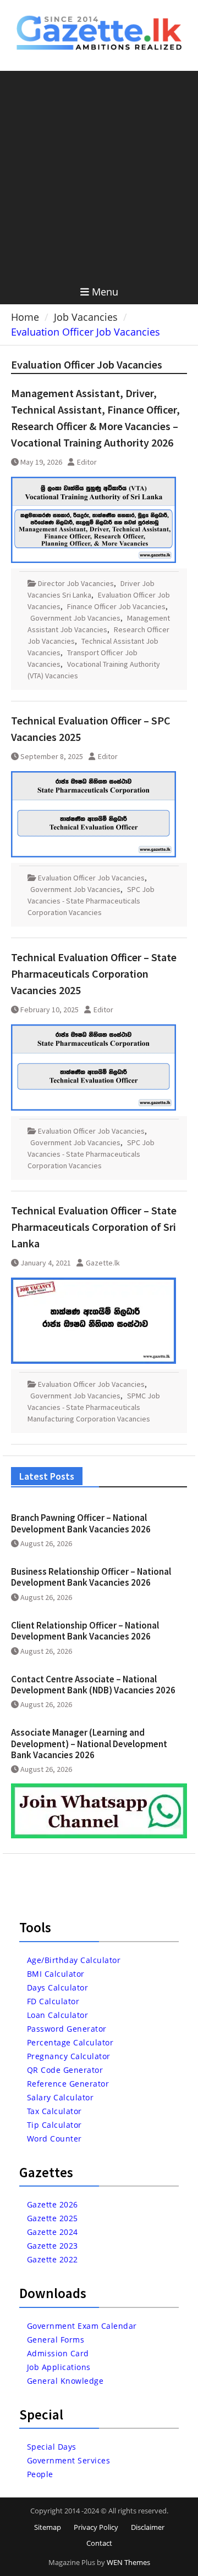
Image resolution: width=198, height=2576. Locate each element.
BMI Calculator (56, 1974)
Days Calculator (58, 1987)
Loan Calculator (58, 2015)
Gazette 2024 (53, 2232)
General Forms (56, 2340)
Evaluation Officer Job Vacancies (91, 878)
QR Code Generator (65, 2070)
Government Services (69, 2460)
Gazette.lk (103, 1263)
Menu (105, 292)
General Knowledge (65, 2381)
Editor (87, 462)
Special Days (52, 2447)
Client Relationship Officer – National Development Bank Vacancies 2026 (85, 1631)
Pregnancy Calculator (69, 2056)
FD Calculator (53, 2001)
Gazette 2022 (53, 2259)
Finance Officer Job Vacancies (116, 606)
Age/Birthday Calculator (74, 1960)
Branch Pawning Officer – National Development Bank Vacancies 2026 (81, 1523)
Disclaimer (148, 2527)
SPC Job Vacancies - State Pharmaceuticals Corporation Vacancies (91, 901)
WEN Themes (128, 2562)
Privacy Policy (96, 2527)
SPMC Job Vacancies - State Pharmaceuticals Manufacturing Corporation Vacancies (94, 1407)
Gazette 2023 (53, 2246)
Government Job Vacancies (75, 618)
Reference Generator (68, 2084)
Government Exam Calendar (82, 2326)
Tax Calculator (54, 2111)
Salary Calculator (61, 2097)
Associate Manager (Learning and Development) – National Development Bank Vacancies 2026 (89, 1744)
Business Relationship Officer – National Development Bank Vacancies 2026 (91, 1577)
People (40, 2474)
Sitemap (48, 2527)
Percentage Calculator (70, 2042)
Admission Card (58, 2353)
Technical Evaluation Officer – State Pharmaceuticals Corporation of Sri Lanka (94, 1227)
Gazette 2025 (53, 2218)
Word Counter (54, 2139)
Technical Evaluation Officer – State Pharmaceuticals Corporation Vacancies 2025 (94, 974)
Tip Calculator (54, 2125)
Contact (99, 2543)
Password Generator (67, 2029)
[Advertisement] (99, 175)
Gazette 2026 (53, 2204)
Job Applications (59, 2367)
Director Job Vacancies (76, 583)
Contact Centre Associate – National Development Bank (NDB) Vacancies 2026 (93, 1685)
